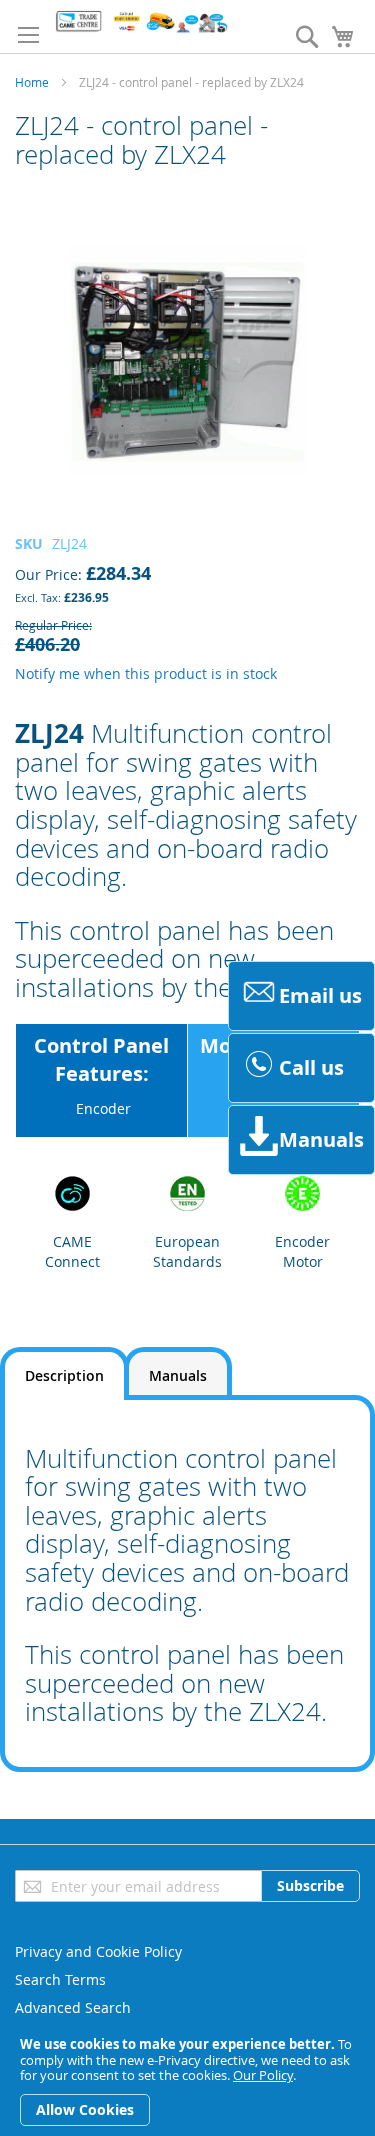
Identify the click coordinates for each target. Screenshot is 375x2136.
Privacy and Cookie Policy (98, 1951)
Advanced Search (73, 2007)
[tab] (64, 1373)
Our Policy (263, 2075)
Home (32, 82)
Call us (311, 1067)
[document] (187, 2081)
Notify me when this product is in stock (146, 673)
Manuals (321, 1139)
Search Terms (60, 1979)
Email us (320, 995)
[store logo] (141, 21)
